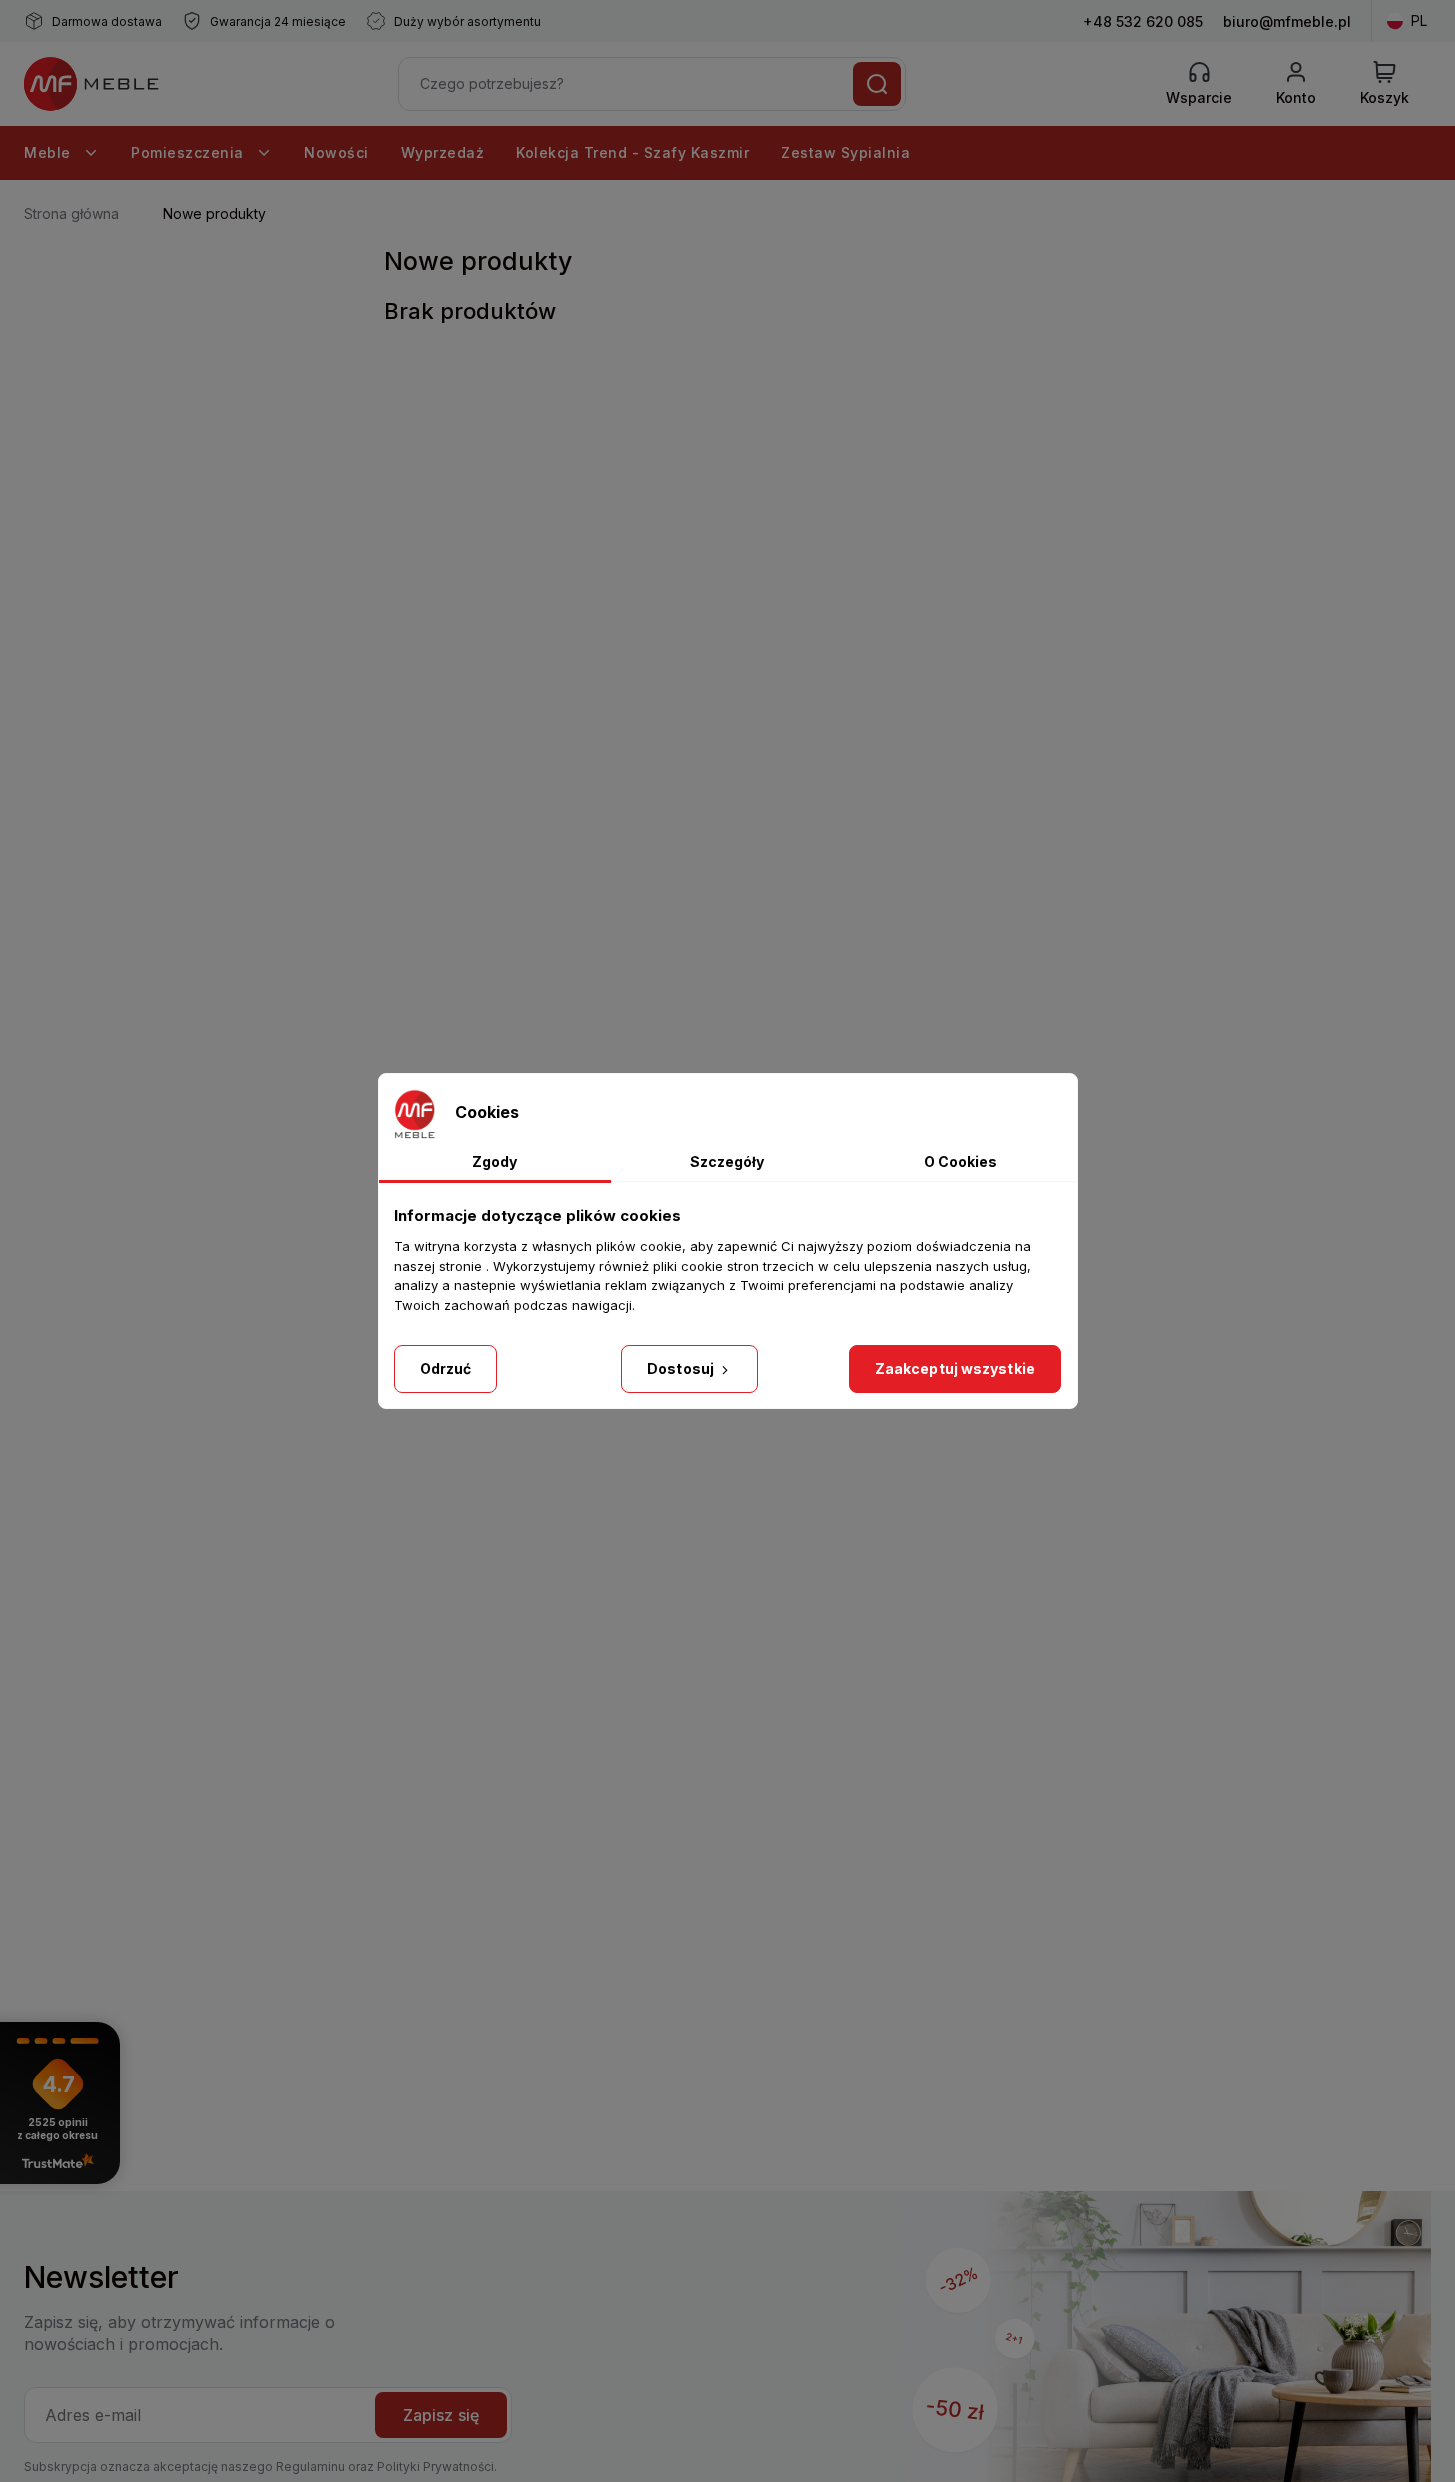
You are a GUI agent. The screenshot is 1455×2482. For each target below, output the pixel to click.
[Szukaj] (877, 84)
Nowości (336, 152)
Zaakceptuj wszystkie (955, 1368)
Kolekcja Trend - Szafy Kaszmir (632, 152)
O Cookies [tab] (960, 1161)
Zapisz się (441, 2415)
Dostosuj (682, 1368)
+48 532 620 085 (1143, 21)
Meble (49, 152)
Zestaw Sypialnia (845, 152)
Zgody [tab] (494, 1161)
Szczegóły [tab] (727, 1161)
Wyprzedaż (443, 152)
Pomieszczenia (189, 152)
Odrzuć (446, 1368)
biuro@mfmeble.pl (1287, 21)
